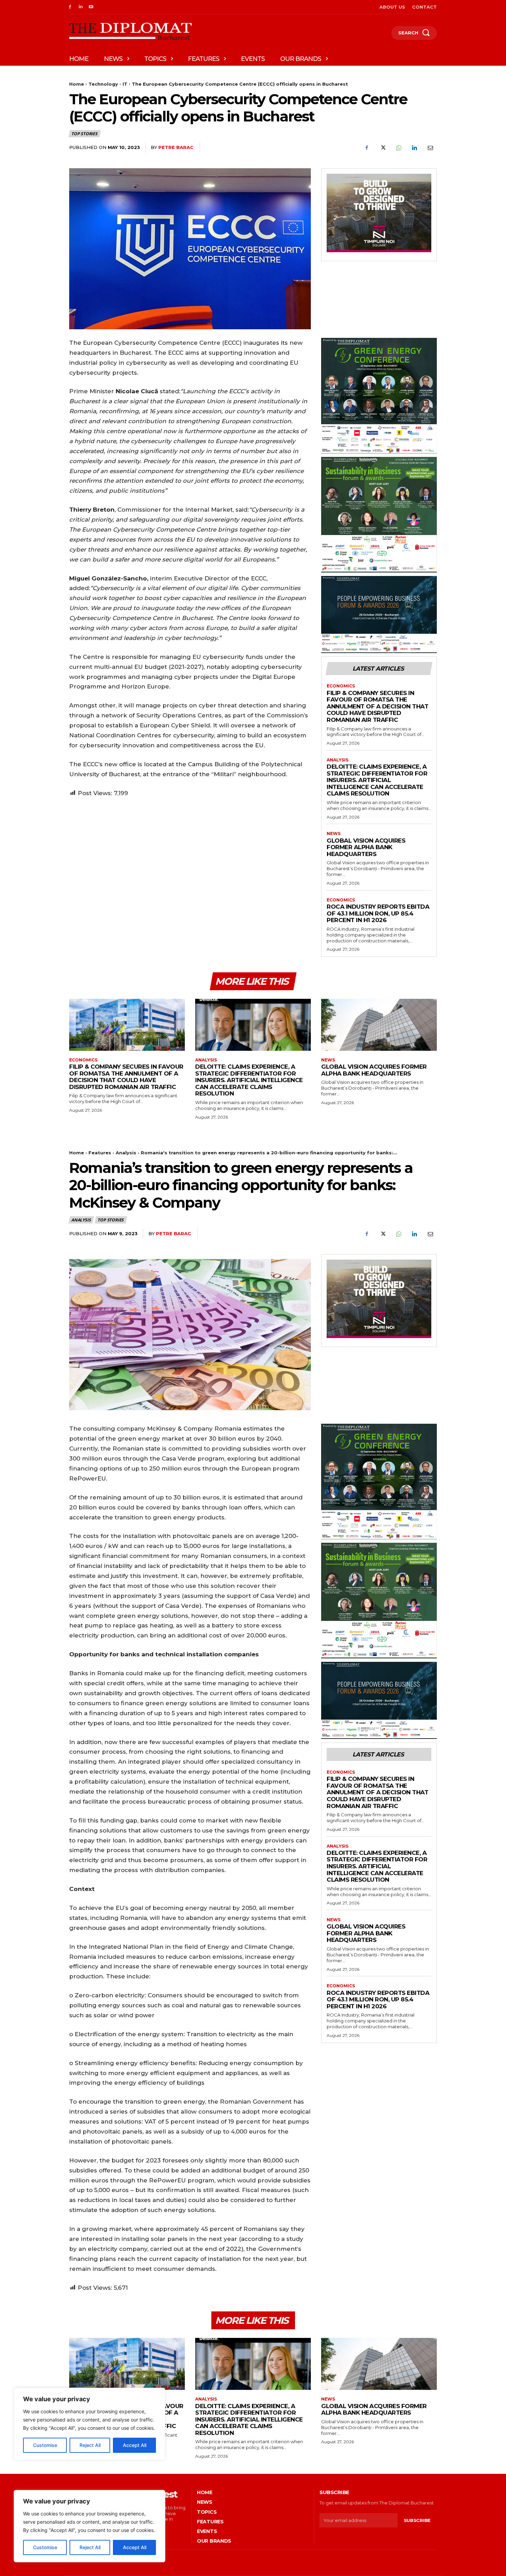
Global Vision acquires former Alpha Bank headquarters (366, 847)
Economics (341, 686)
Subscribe (417, 2520)
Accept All (135, 2547)
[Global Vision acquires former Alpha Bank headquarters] (379, 1025)
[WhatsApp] (398, 148)
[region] (89, 2526)
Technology (103, 84)
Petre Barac (176, 147)
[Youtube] (91, 7)
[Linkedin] (81, 7)
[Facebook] (70, 7)
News (334, 834)
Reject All (90, 2547)
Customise (45, 2547)
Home (77, 84)
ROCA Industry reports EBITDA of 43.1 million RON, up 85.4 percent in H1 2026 (378, 913)
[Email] (430, 148)
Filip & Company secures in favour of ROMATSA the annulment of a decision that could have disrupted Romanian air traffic (377, 706)
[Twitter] (382, 148)
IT (125, 84)
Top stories (84, 134)
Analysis (338, 760)
